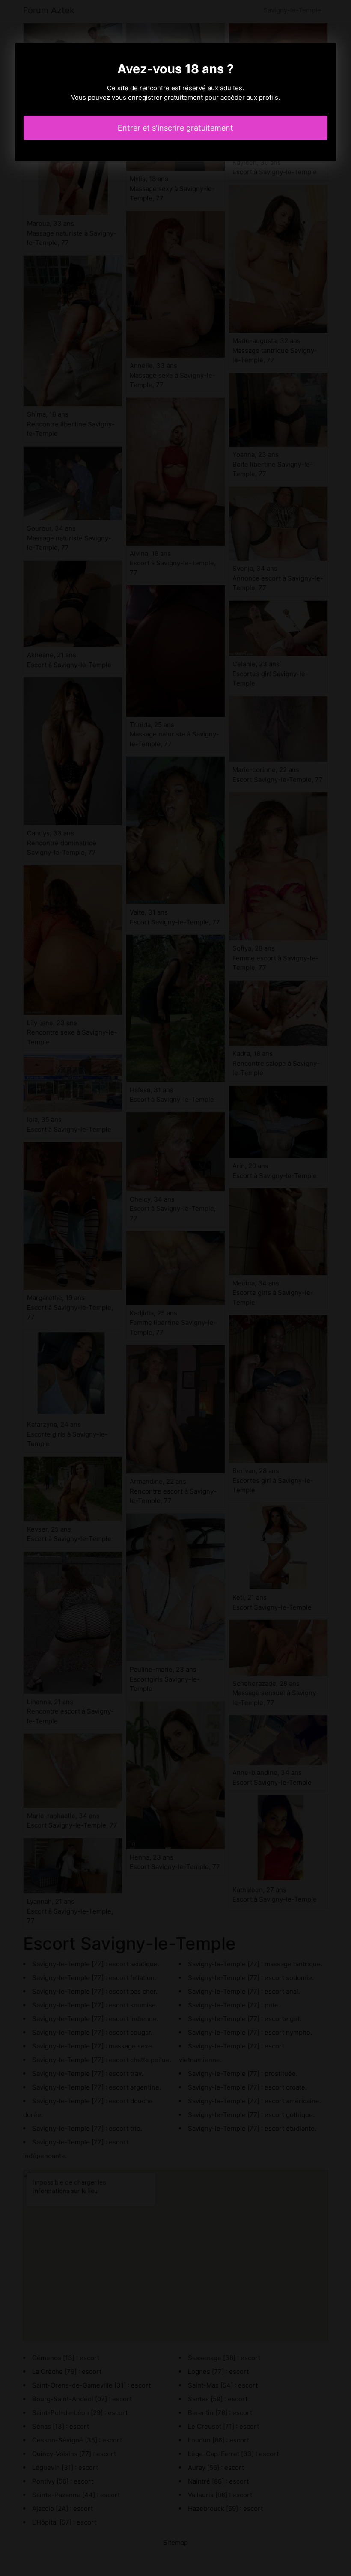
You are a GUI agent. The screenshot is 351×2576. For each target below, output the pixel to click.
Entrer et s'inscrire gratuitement (175, 128)
